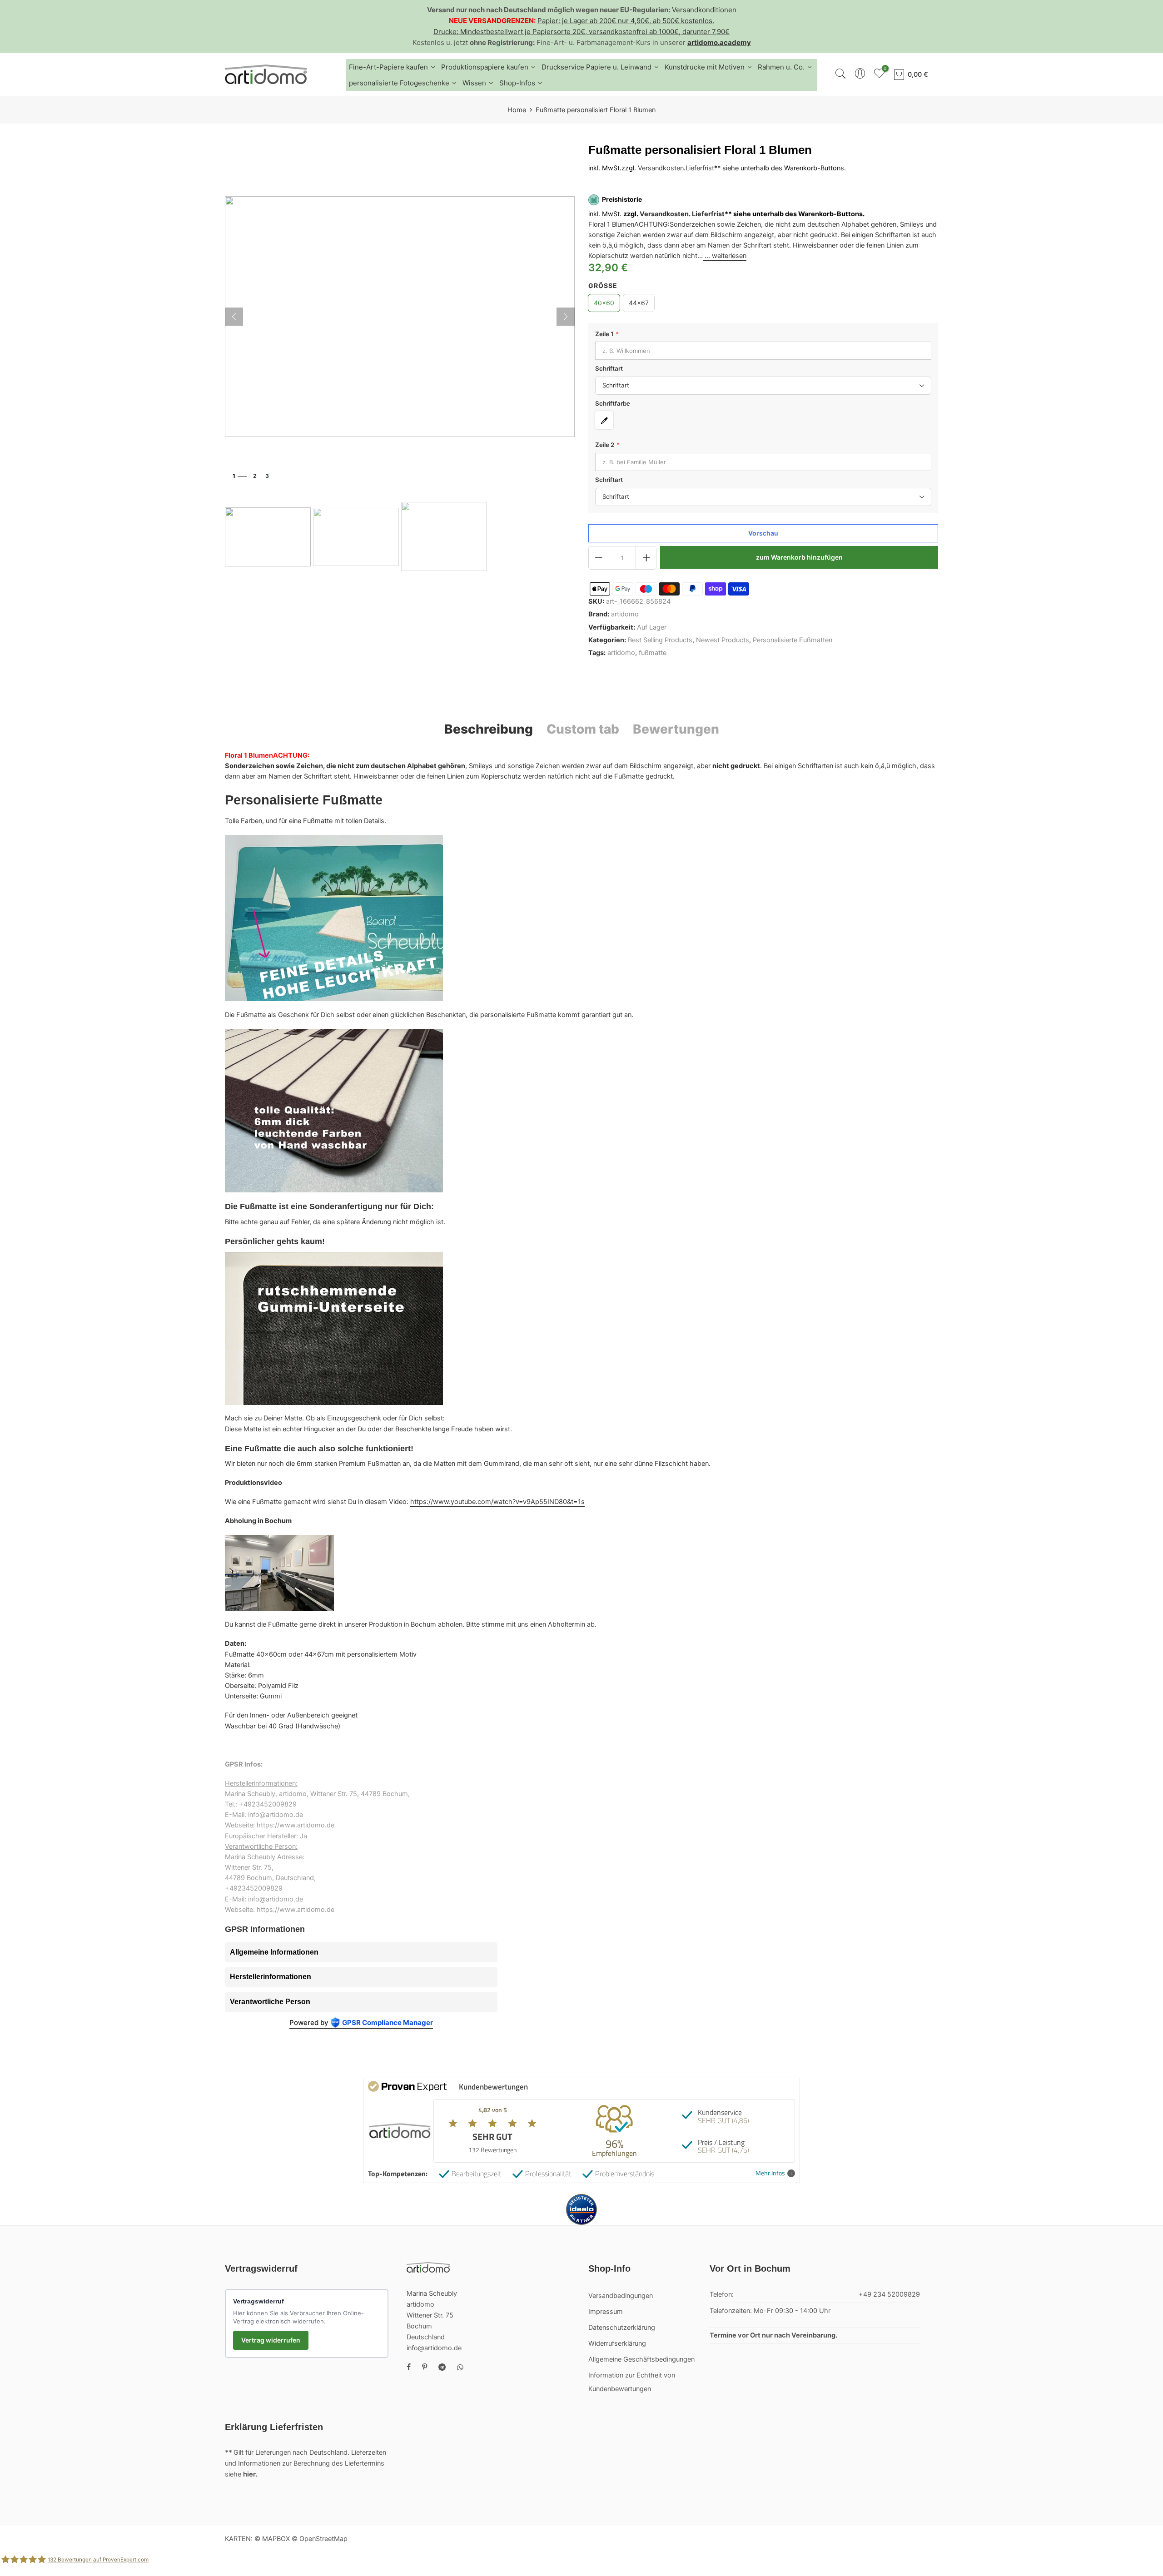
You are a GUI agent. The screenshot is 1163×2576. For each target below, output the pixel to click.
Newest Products (723, 640)
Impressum (606, 2312)
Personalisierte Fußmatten (793, 640)
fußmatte (653, 653)
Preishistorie (622, 200)
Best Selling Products (660, 640)
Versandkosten (661, 168)
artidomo (625, 615)
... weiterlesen (725, 256)
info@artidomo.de (434, 2348)
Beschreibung (489, 729)
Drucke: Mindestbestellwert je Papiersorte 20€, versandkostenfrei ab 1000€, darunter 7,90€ (581, 32)
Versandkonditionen (704, 10)
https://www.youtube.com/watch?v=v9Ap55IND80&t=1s (497, 1502)
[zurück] (234, 317)
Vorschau (763, 534)
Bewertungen (676, 729)
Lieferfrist (700, 168)
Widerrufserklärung (617, 2343)
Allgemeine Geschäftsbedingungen (641, 2359)
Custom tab (583, 729)
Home (517, 110)
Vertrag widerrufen (271, 2340)
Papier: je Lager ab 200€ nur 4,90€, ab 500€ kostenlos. (626, 21)
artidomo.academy (719, 42)
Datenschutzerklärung (622, 2328)
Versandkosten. (665, 214)
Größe (603, 286)
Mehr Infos (770, 2173)
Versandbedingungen (621, 2296)
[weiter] (566, 317)
